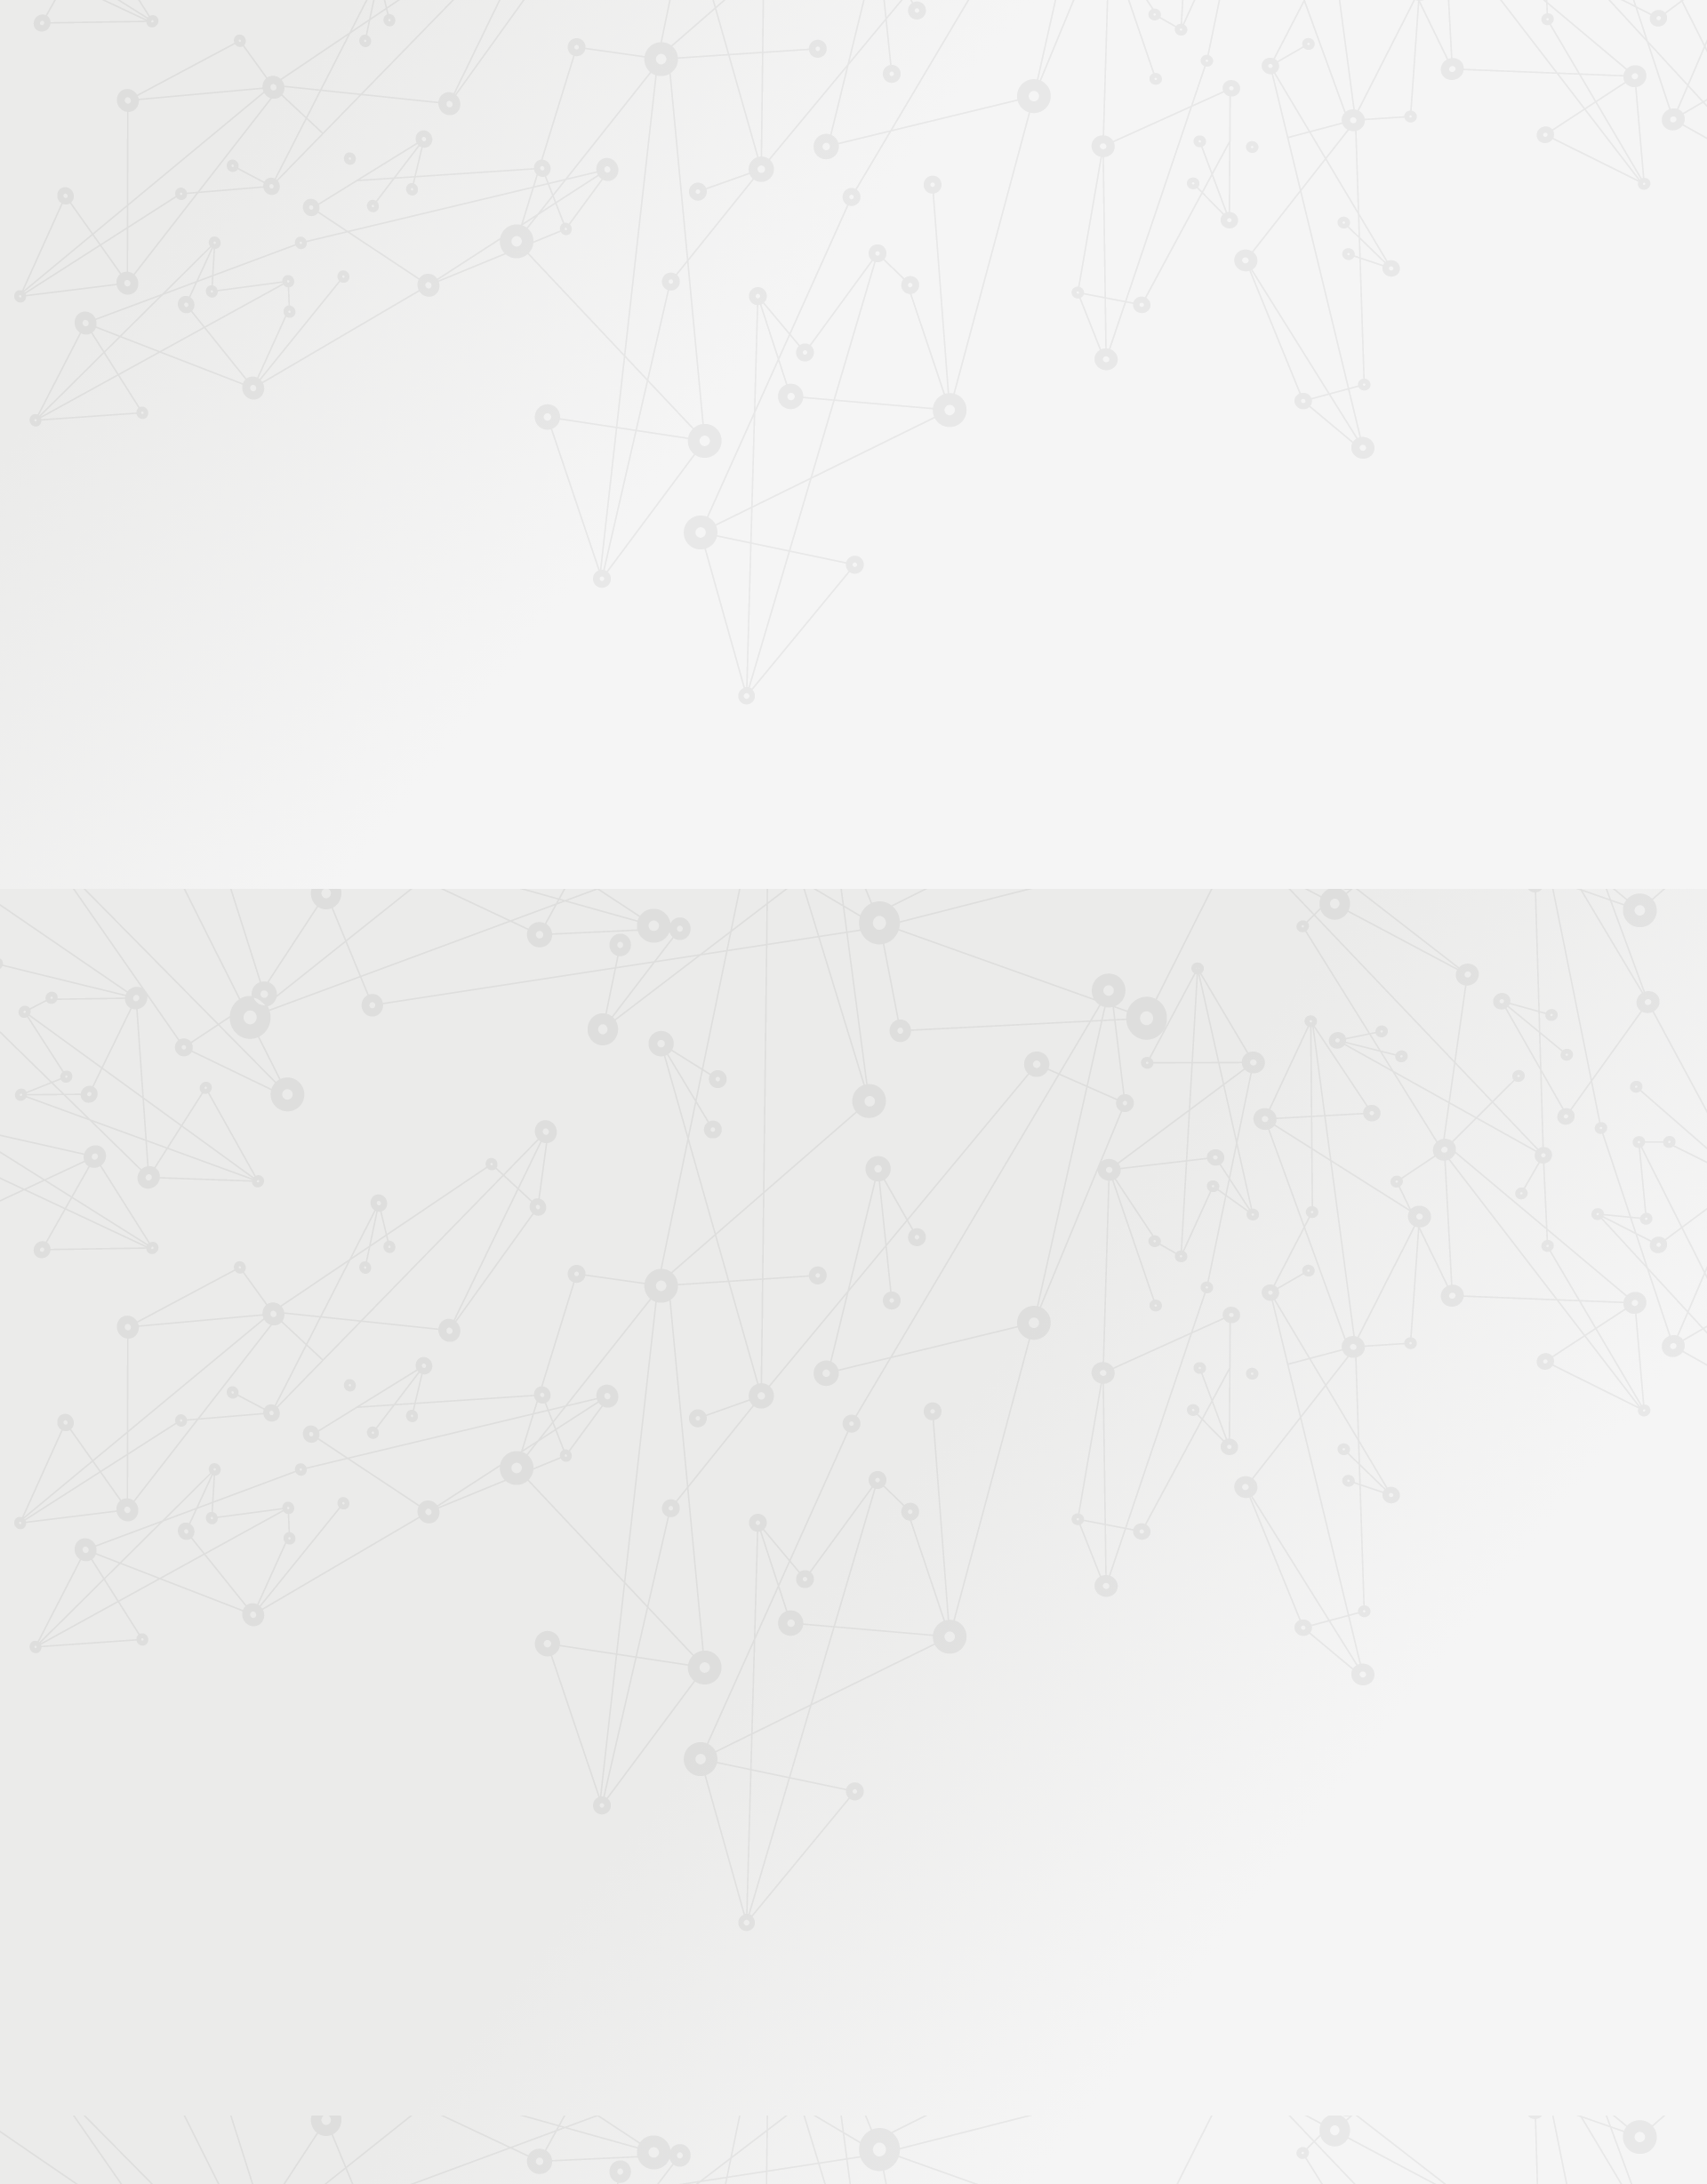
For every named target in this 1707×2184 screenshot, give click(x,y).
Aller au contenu (1029, 91)
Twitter (1118, 1994)
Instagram (1139, 1994)
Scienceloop (733, 305)
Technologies (813, 305)
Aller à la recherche (1225, 91)
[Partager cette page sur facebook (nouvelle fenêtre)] (944, 438)
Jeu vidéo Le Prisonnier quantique (524, 520)
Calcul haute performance (922, 305)
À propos (534, 38)
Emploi (1050, 38)
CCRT (884, 1180)
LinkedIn (1180, 1994)
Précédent (698, 1880)
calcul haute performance (980, 1180)
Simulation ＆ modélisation (1066, 305)
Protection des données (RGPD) (644, 1993)
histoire (1086, 1180)
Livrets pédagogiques (518, 585)
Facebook (1098, 1994)
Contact (1119, 210)
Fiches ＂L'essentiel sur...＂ (536, 557)
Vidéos (481, 426)
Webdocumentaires (513, 483)
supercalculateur (1167, 1180)
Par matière (491, 310)
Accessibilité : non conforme (836, 1993)
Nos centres (975, 38)
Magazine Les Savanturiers (533, 614)
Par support (747, 273)
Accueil (532, 273)
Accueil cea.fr (1203, 210)
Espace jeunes (1036, 210)
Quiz (475, 455)
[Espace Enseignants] (613, 159)
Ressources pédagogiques (695, 232)
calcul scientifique (818, 1197)
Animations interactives (524, 398)
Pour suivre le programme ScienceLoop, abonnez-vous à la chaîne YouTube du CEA (898, 1105)
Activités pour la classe (887, 232)
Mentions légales (485, 1993)
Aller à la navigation (1123, 91)
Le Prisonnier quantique (1351, 207)
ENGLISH (1248, 38)
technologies (918, 1197)
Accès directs (1128, 38)
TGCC (756, 1180)
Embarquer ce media (1174, 906)
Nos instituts (886, 38)
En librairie (490, 698)
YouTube (1159, 1994)
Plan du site (968, 1993)
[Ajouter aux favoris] (772, 429)
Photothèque (937, 210)
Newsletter (1195, 232)
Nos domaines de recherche (665, 38)
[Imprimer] (681, 429)
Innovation (800, 38)
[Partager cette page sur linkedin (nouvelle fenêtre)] (989, 476)
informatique (718, 1197)
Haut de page (1626, 1887)
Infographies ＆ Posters (524, 641)
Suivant (1233, 1880)
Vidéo (668, 305)
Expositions (493, 670)
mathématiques (820, 1180)
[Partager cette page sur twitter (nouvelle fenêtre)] (762, 476)
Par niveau (486, 340)
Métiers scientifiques (1063, 232)
